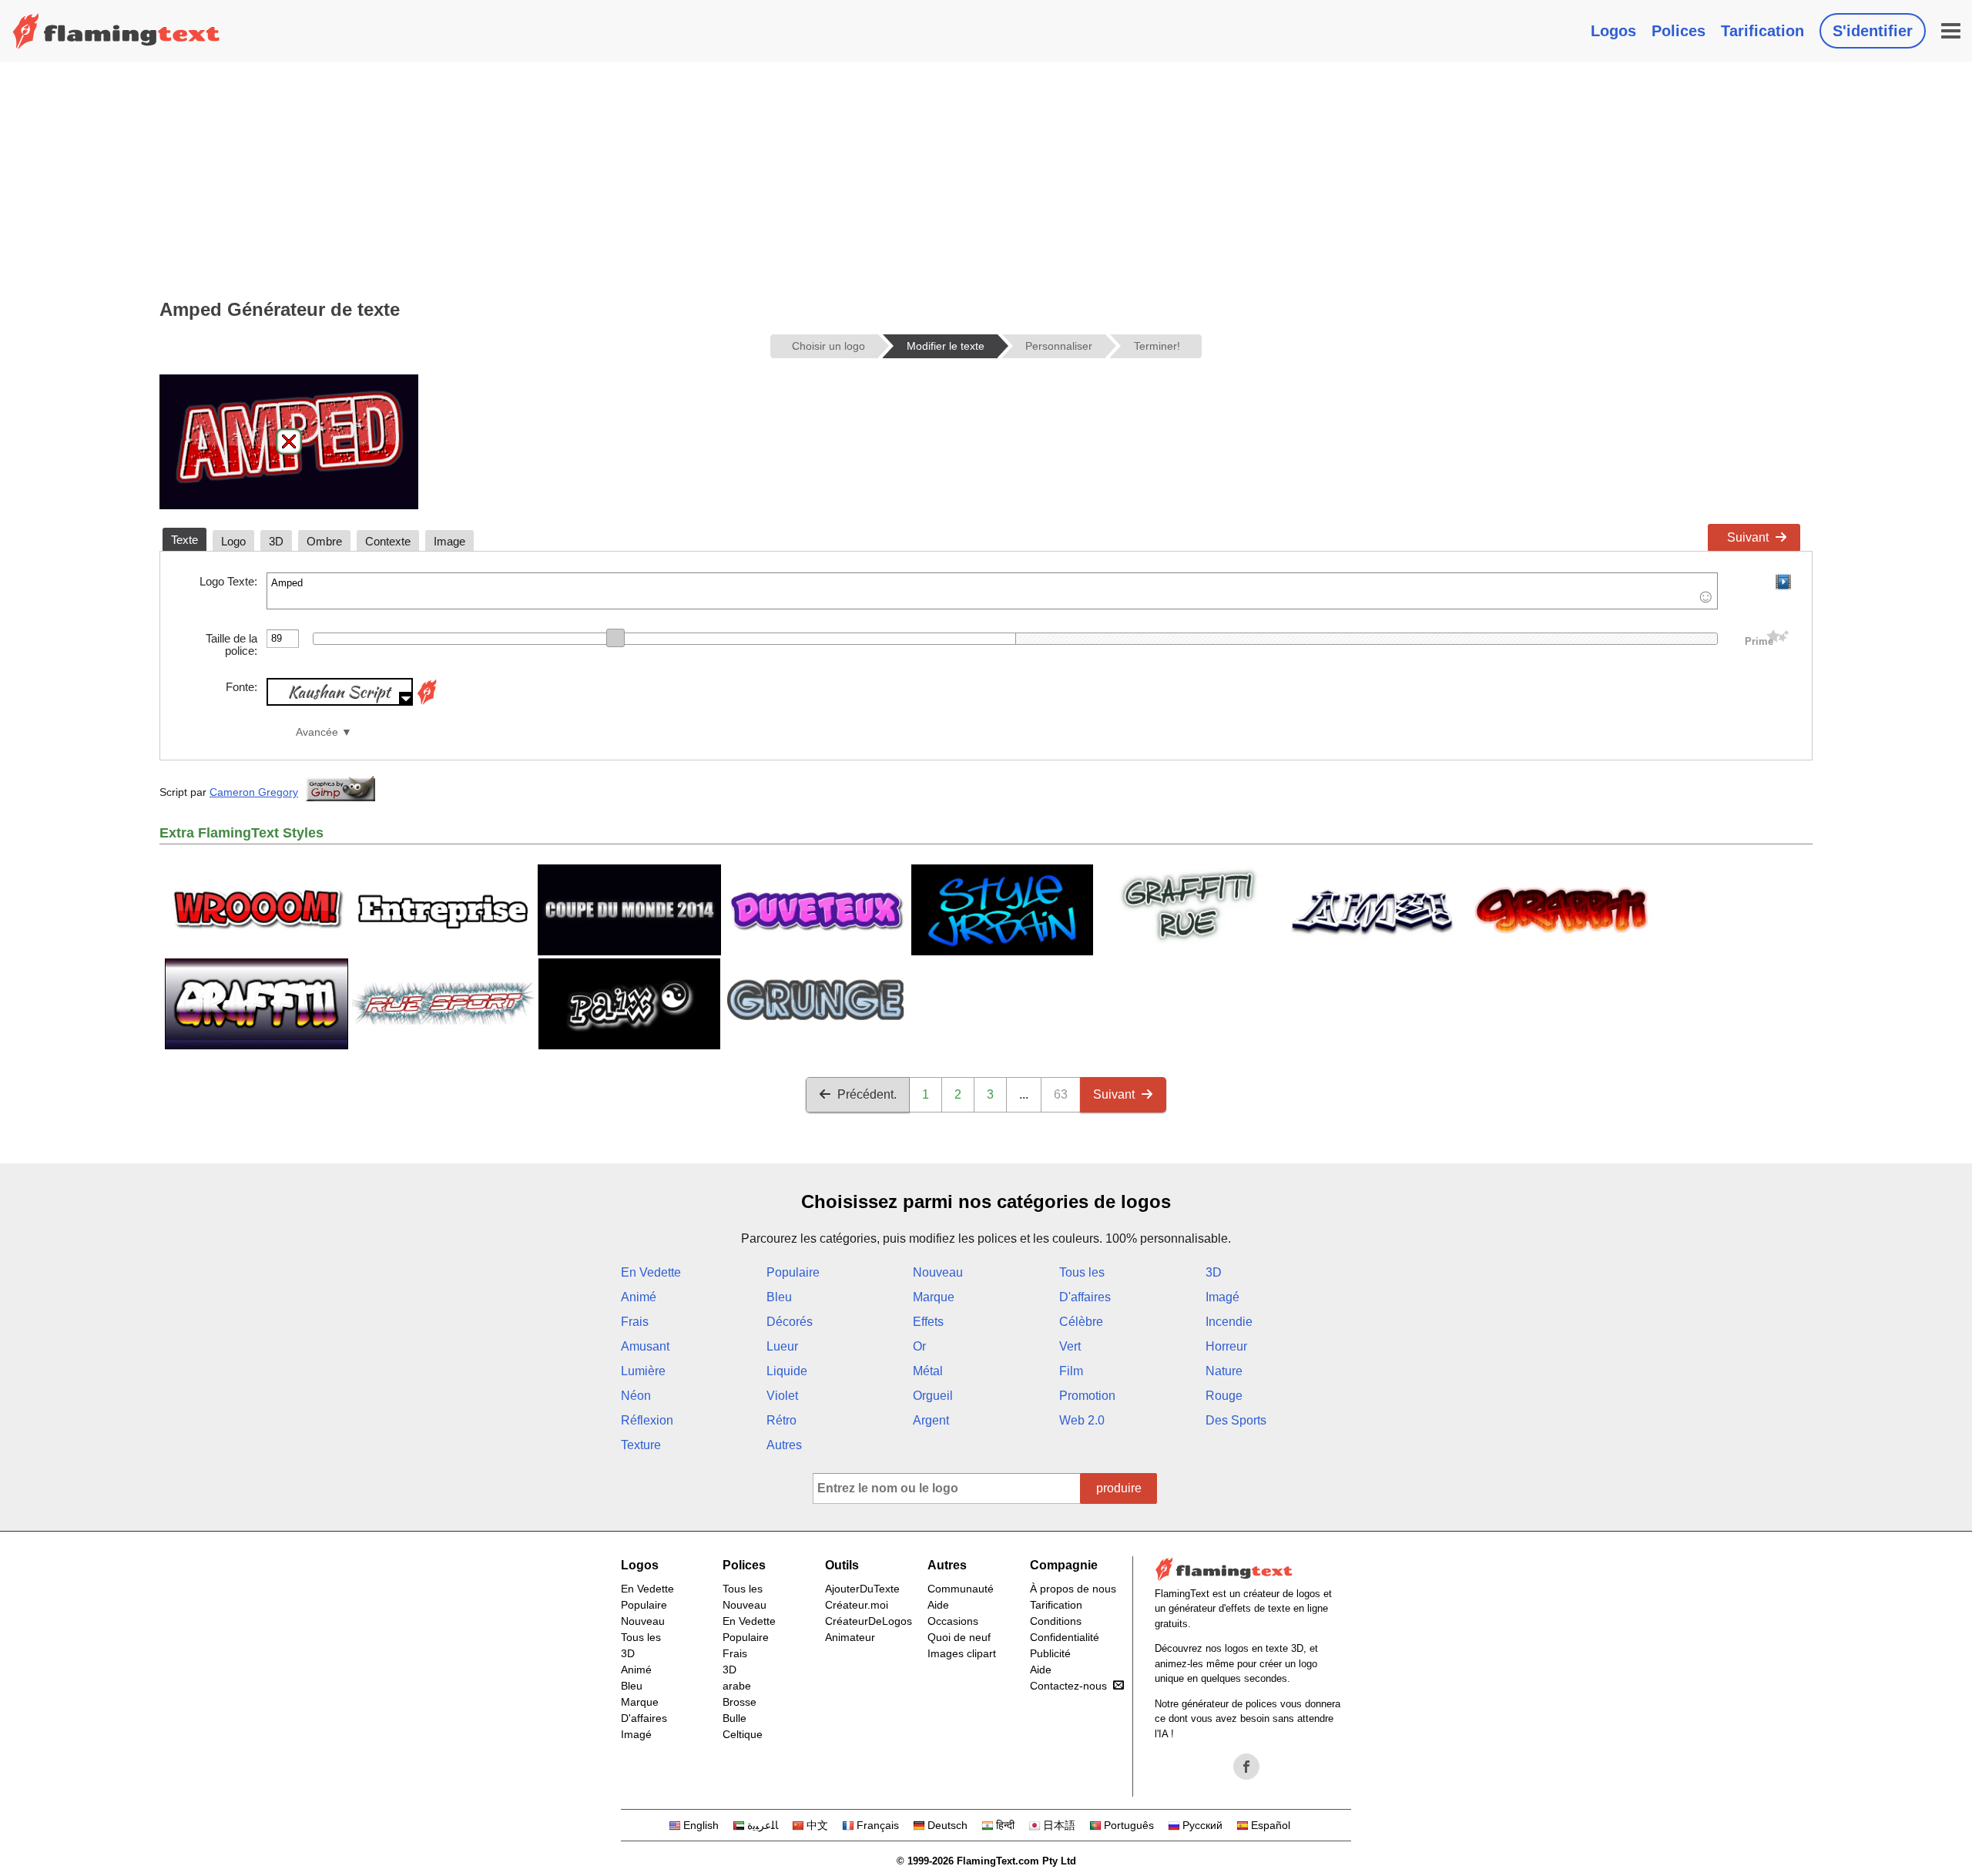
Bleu (779, 1297)
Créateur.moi (857, 1605)
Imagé (1222, 1297)
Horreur (1226, 1346)
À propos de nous (1073, 1589)
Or (919, 1346)
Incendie (1229, 1322)
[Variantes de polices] (427, 701)
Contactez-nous (1068, 1686)
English (701, 1825)
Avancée (317, 732)
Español (1271, 1825)
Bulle (734, 1718)
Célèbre (1081, 1322)
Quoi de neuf (959, 1637)
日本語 (1059, 1825)
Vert (1070, 1346)
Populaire (793, 1272)
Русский (1202, 1825)
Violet (782, 1396)
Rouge (1224, 1396)
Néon (636, 1396)
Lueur (782, 1346)
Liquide (787, 1371)
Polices (1679, 31)
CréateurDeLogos (869, 1621)
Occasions (953, 1621)
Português (1129, 1825)
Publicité (1050, 1653)
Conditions (1056, 1621)
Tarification (1762, 31)
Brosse (739, 1702)
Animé (639, 1297)
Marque (934, 1297)
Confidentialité (1065, 1637)
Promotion (1087, 1396)
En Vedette (651, 1272)
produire (1119, 1488)
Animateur (850, 1637)
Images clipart (962, 1653)
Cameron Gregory (254, 792)
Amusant (645, 1346)
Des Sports (1236, 1420)
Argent (931, 1420)
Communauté (961, 1589)
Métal (928, 1371)
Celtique (743, 1734)
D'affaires (1085, 1297)
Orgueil (933, 1396)
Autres (784, 1445)
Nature (1224, 1371)
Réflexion (647, 1420)
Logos (1613, 31)
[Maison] (116, 31)
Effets (928, 1322)
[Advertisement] (986, 177)
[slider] (615, 638)
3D (1214, 1272)
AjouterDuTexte (862, 1589)
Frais (635, 1322)
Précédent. (867, 1094)
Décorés (790, 1322)
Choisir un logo (828, 346)
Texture (641, 1445)
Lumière (643, 1371)
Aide (938, 1605)
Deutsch (947, 1825)
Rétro (781, 1420)
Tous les (1082, 1272)
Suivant (1748, 537)
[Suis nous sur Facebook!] (1246, 1767)
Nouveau (938, 1272)
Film (1071, 1371)
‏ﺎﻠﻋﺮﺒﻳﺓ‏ (763, 1825)
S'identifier (1873, 31)
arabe (737, 1686)
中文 (817, 1825)
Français (878, 1825)
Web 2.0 (1082, 1420)
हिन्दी (1005, 1825)
